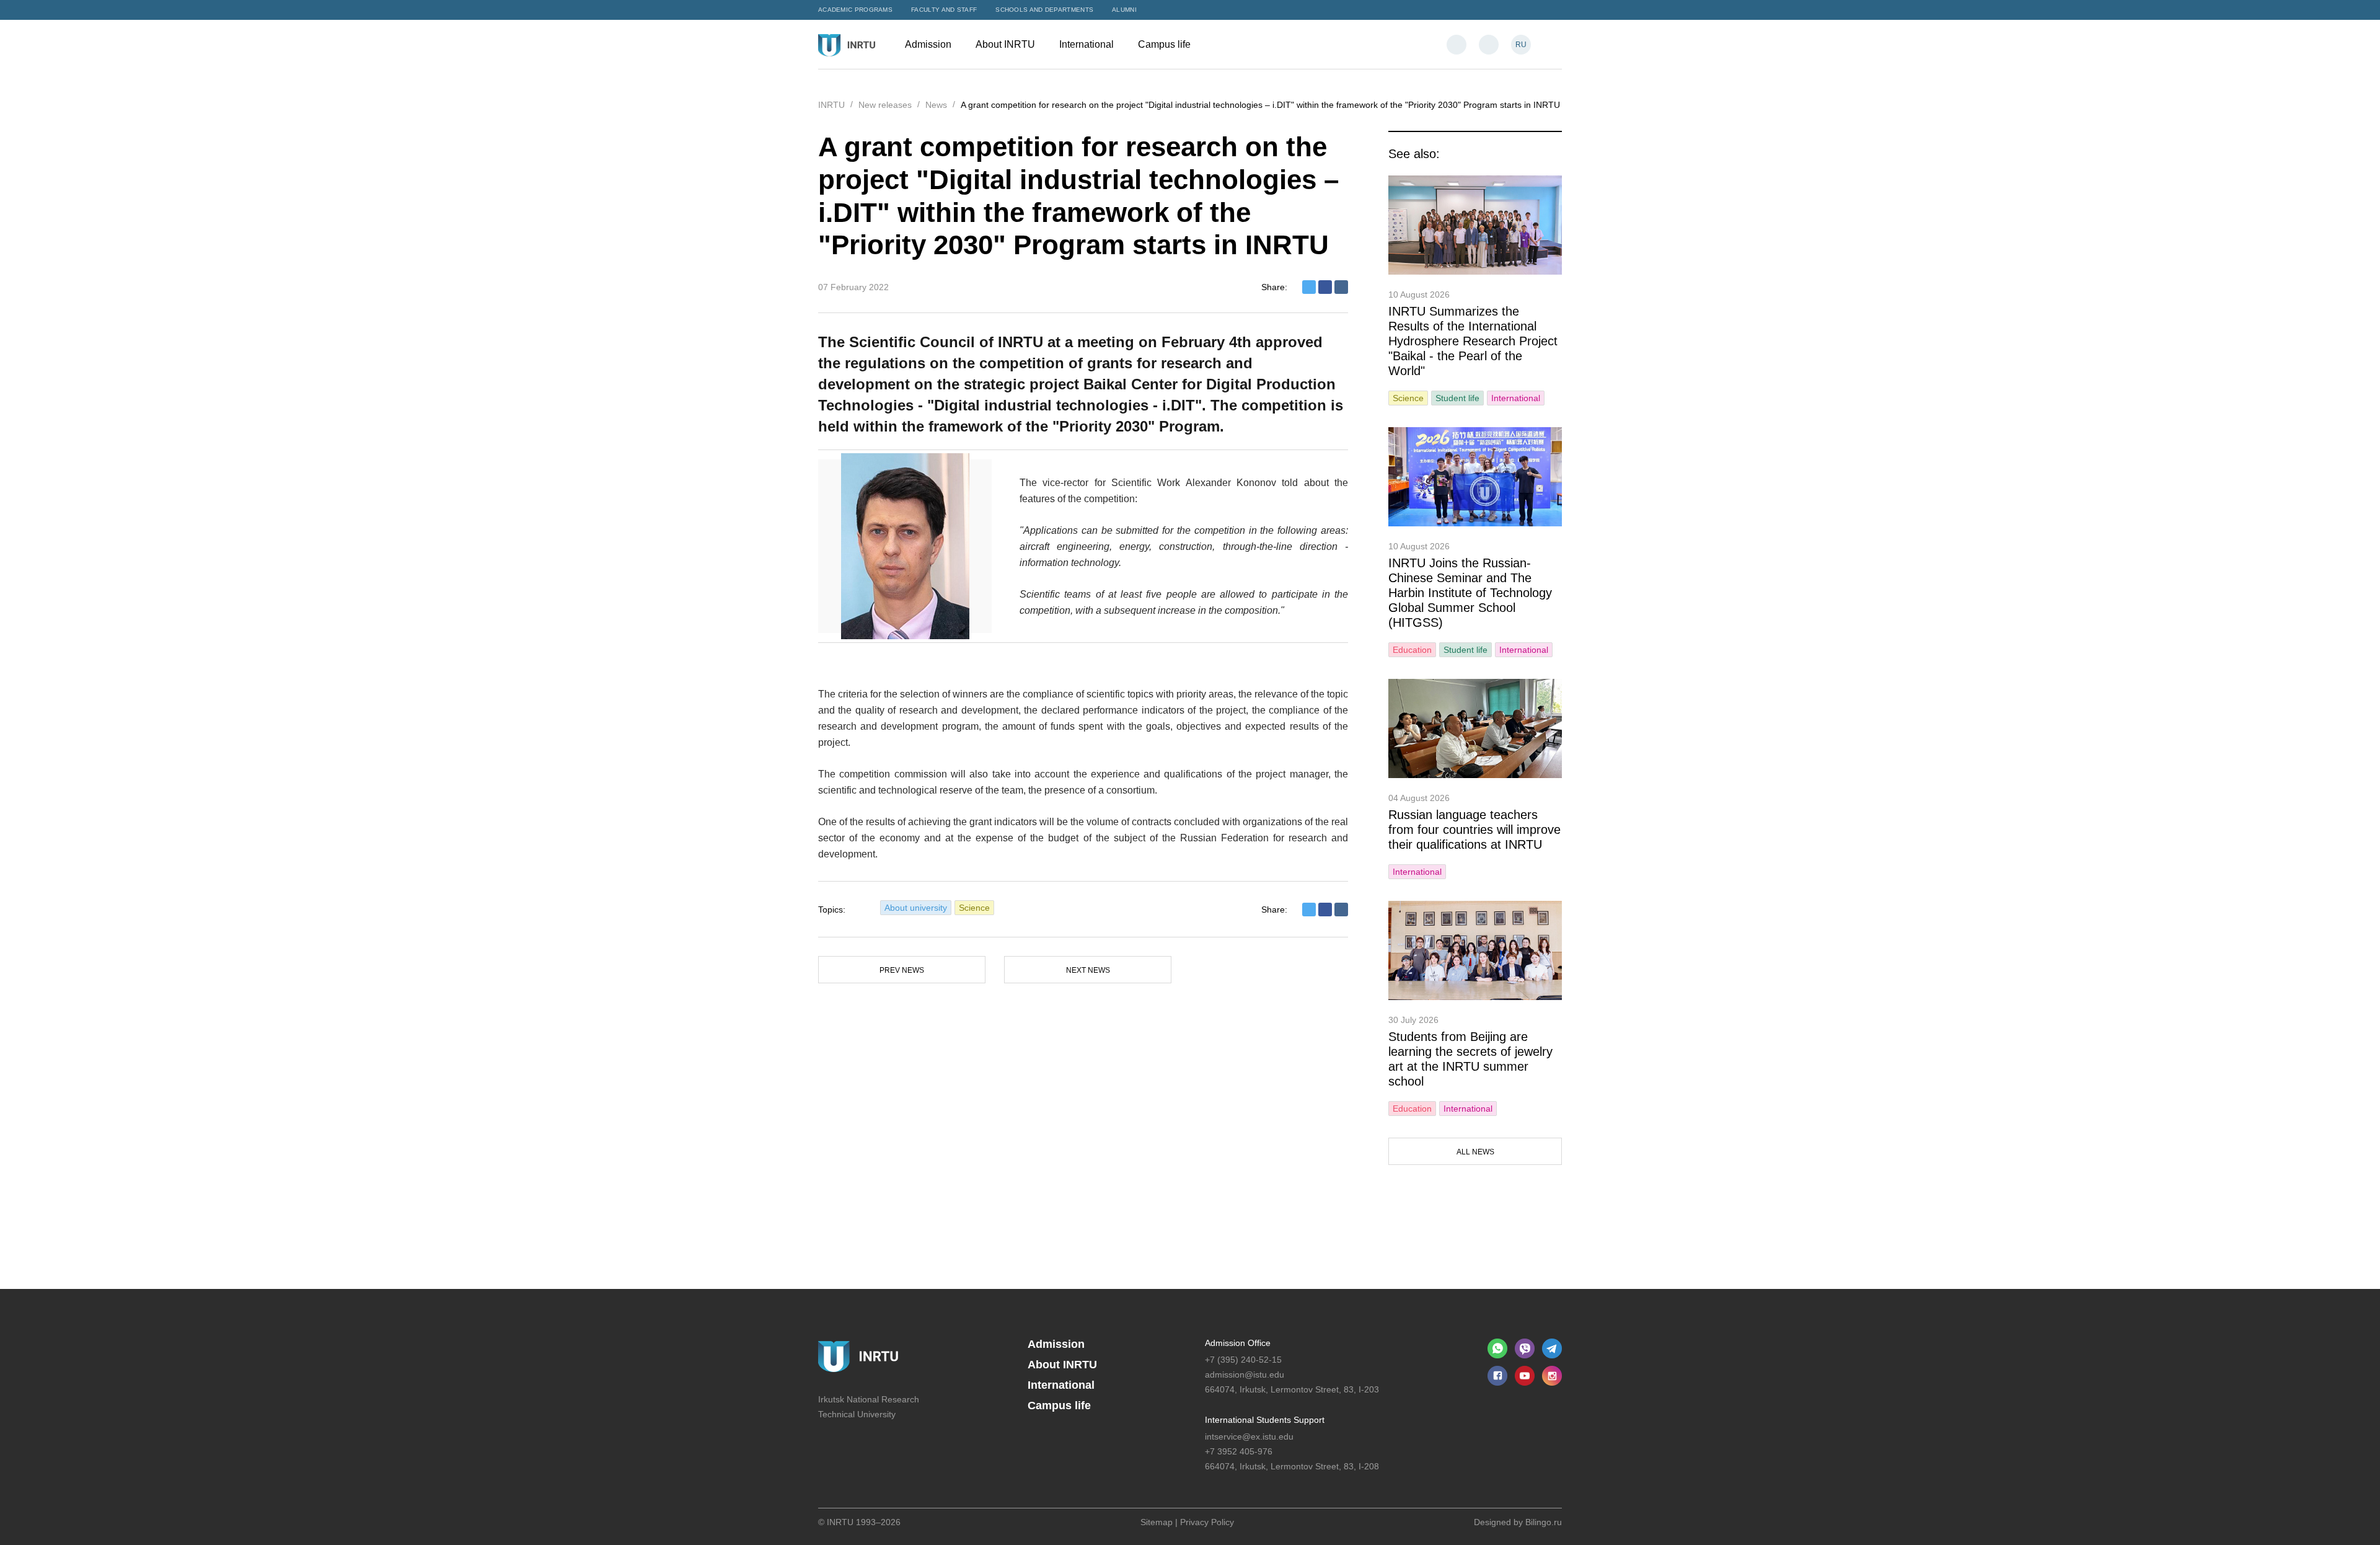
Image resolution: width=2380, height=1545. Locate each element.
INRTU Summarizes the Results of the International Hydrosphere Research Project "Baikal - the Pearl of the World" (1473, 341)
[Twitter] (1309, 287)
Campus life (1166, 44)
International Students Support (1265, 1420)
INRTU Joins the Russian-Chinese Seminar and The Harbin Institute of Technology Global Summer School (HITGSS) (1470, 593)
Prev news (902, 970)
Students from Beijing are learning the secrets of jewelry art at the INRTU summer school (1470, 1059)
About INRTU (1007, 44)
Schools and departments (1044, 10)
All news (1475, 1152)
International (1088, 44)
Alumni (1124, 10)
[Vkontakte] (1341, 287)
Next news (1088, 970)
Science (974, 908)
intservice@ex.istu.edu (1249, 1437)
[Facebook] (1325, 287)
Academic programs (855, 10)
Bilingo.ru (1544, 1522)
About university (916, 908)
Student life (1457, 398)
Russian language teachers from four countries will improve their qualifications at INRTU (1474, 830)
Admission (929, 44)
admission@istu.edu (1245, 1375)
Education (1412, 650)
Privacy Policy (1207, 1522)
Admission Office (1238, 1343)
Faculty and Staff (944, 10)
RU (1521, 45)
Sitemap (1157, 1522)
